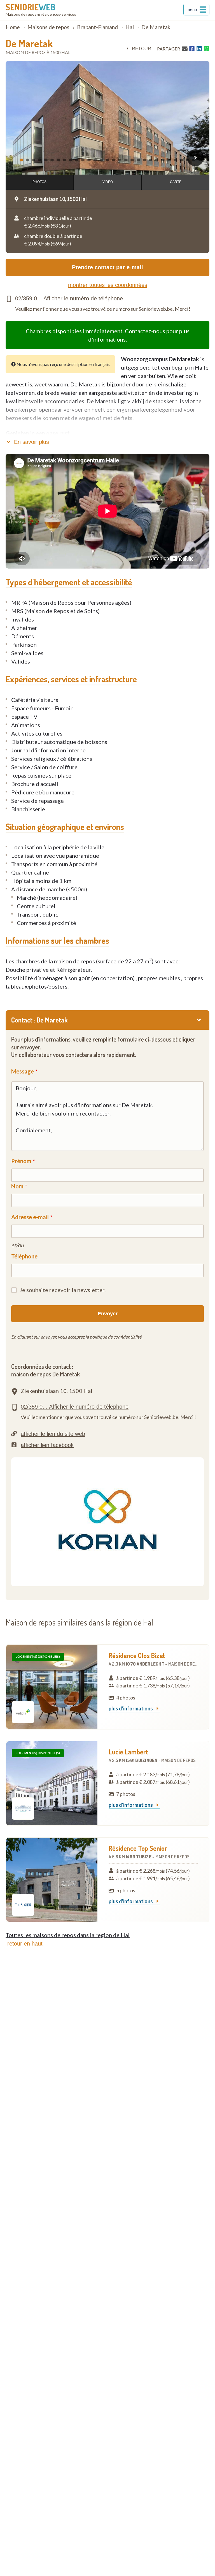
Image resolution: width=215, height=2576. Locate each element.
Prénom (21, 1161)
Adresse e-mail (30, 1217)
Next (195, 158)
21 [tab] (145, 160)
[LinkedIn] (199, 49)
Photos (39, 182)
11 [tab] (84, 160)
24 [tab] (164, 160)
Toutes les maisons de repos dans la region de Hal (68, 1935)
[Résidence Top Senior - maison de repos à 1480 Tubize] (52, 1880)
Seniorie (30, 7)
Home (13, 27)
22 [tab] (151, 160)
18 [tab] (127, 160)
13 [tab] (96, 160)
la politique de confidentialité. (114, 1337)
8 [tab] (65, 160)
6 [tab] (53, 160)
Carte (176, 182)
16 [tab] (114, 160)
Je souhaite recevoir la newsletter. (63, 1290)
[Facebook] (192, 49)
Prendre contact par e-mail (107, 267)
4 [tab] (41, 160)
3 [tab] (34, 160)
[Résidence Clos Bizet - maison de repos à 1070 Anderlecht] (52, 1687)
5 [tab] (47, 160)
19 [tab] (133, 160)
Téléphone (24, 1256)
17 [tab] (121, 160)
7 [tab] (59, 160)
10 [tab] (78, 160)
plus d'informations (131, 1709)
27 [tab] (182, 160)
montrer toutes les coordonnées (108, 285)
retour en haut (25, 1944)
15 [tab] (108, 160)
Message (23, 1071)
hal (130, 27)
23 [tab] (158, 160)
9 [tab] (71, 160)
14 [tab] (102, 160)
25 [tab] (170, 160)
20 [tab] (139, 160)
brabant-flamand (97, 27)
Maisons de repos (48, 27)
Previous (20, 158)
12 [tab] (90, 160)
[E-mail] (185, 48)
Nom (17, 1186)
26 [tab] (176, 160)
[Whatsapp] (206, 49)
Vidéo (108, 182)
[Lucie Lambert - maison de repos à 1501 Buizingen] (52, 1783)
